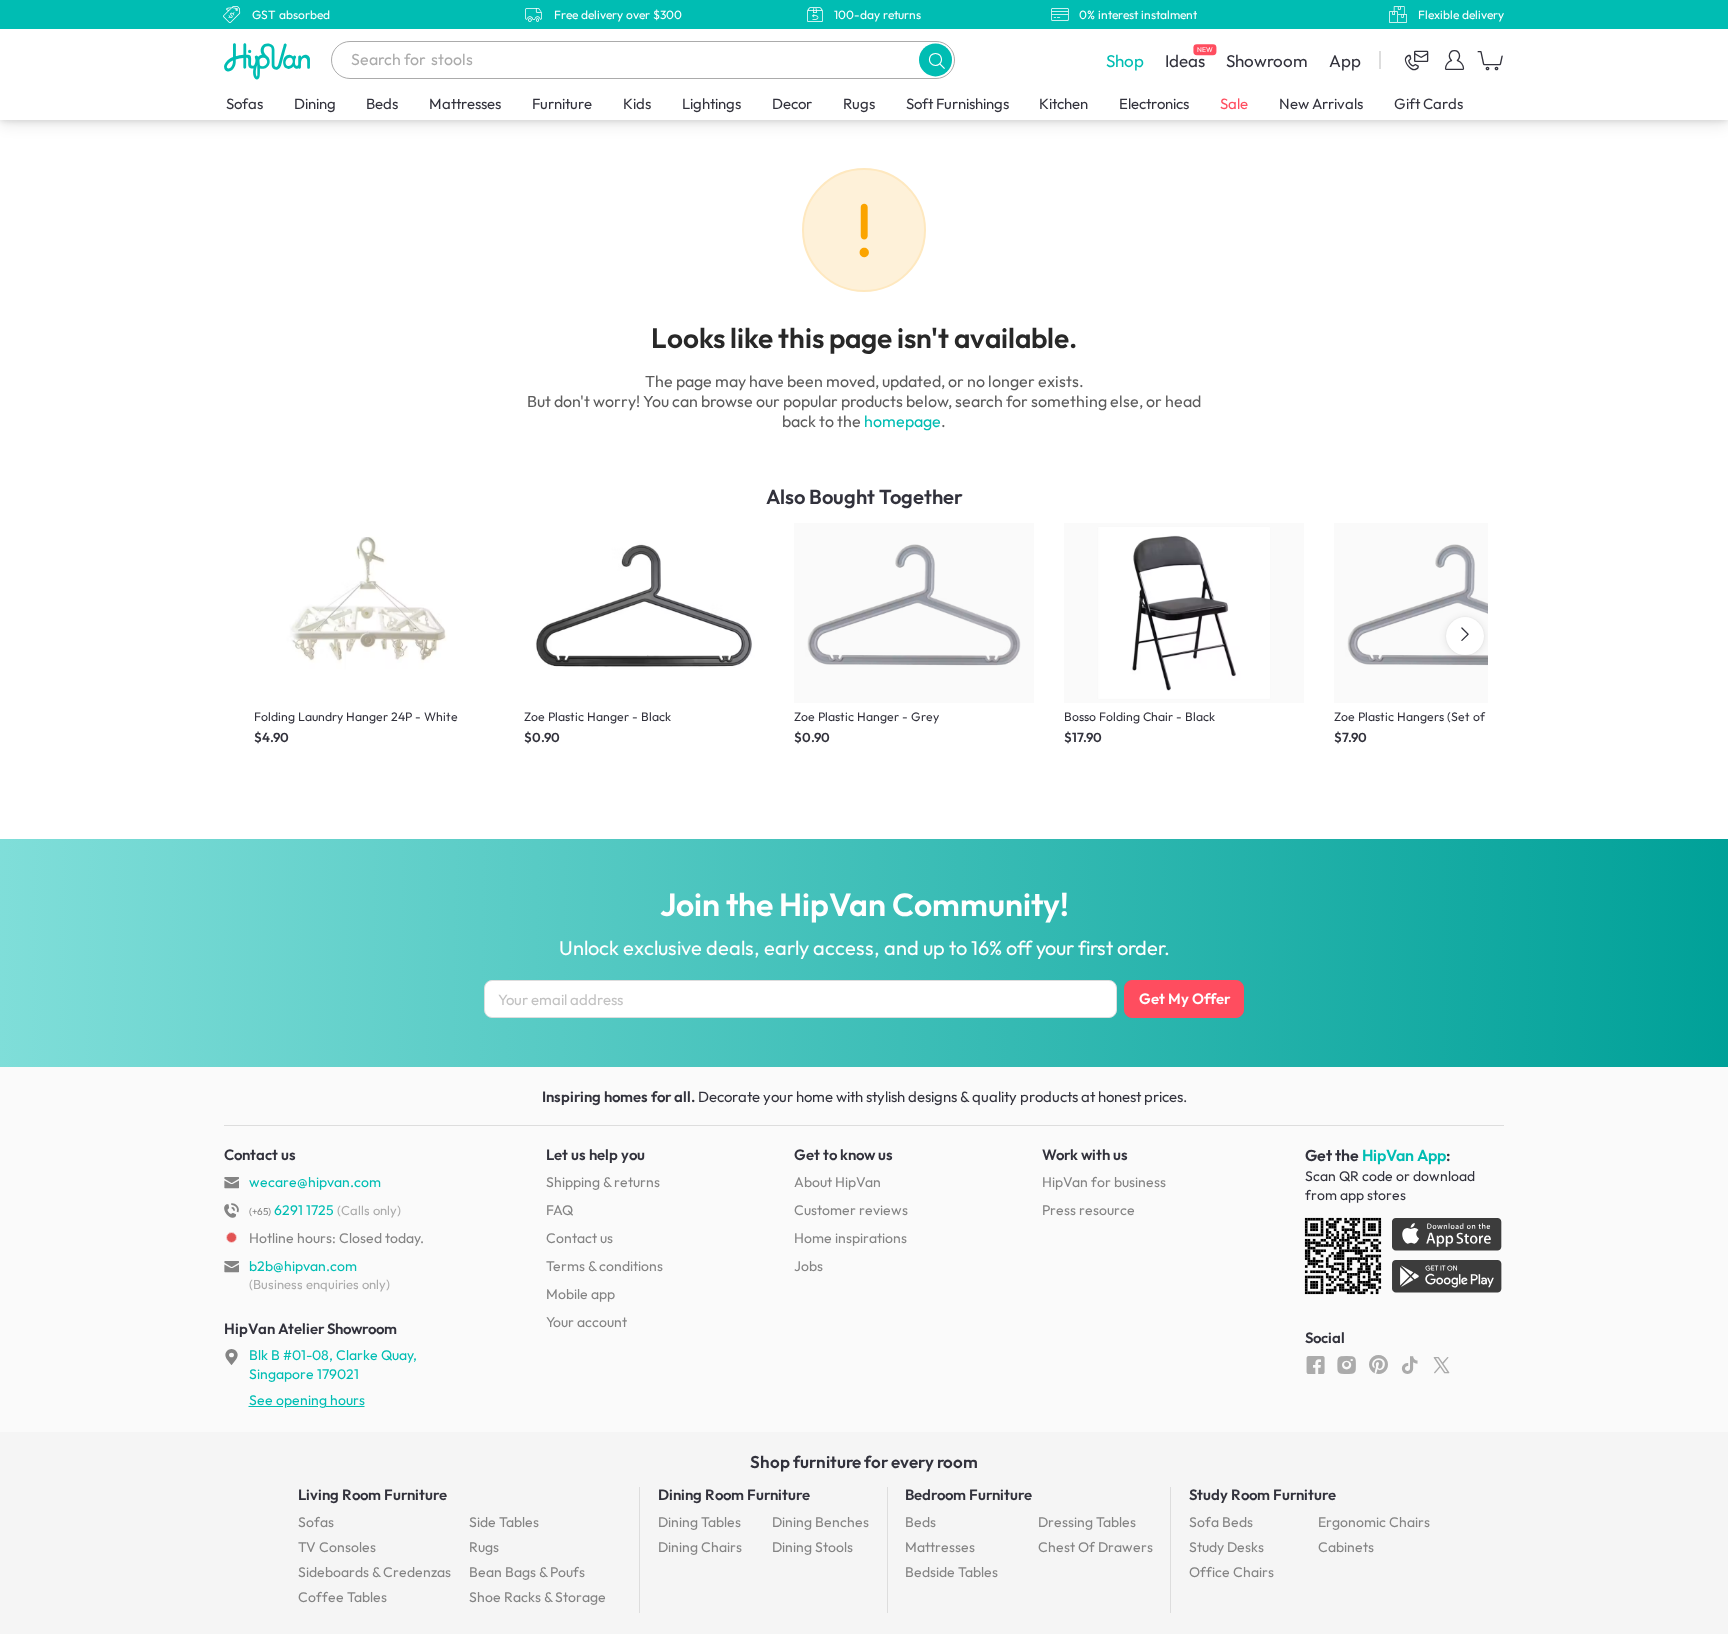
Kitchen (1063, 103)
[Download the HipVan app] (1405, 1260)
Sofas (244, 103)
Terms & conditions (604, 1266)
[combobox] (643, 60)
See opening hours (307, 1400)
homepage (902, 421)
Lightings (711, 103)
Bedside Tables (951, 1572)
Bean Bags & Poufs (527, 1572)
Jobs (808, 1266)
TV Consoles (337, 1547)
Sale (1234, 103)
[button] (935, 59)
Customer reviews (851, 1210)
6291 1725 (291, 1210)
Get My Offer (1184, 998)
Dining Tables (699, 1522)
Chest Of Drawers (1095, 1547)
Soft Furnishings (957, 103)
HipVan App (1404, 1155)
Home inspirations (850, 1238)
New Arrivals (1321, 103)
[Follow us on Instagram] (1346, 1364)
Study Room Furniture (1262, 1494)
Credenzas (374, 1572)
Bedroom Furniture (968, 1494)
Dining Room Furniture (734, 1494)
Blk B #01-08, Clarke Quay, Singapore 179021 (333, 1364)
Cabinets (1346, 1547)
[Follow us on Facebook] (1315, 1364)
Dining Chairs (700, 1547)
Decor (792, 103)
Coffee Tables (342, 1597)
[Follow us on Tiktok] (1409, 1364)
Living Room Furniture (372, 1494)
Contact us (579, 1238)
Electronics (1154, 103)
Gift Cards (1428, 103)
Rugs (859, 103)
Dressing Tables (1087, 1522)
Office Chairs (1231, 1572)
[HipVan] (269, 60)
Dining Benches (820, 1522)
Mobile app (580, 1294)
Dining (315, 103)
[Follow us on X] (1441, 1364)
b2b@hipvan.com (303, 1266)
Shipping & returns (603, 1182)
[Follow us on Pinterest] (1378, 1364)
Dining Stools (812, 1547)
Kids (637, 103)
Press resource (1088, 1210)
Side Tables (504, 1522)
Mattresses (465, 103)
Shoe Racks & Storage (537, 1597)
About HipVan (837, 1182)
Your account (586, 1322)
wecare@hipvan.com (315, 1182)
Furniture (562, 103)
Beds (382, 103)
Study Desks (1226, 1547)
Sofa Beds (1221, 1522)
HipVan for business (1104, 1182)
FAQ (559, 1210)
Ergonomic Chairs (1374, 1522)
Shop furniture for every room (864, 1461)
